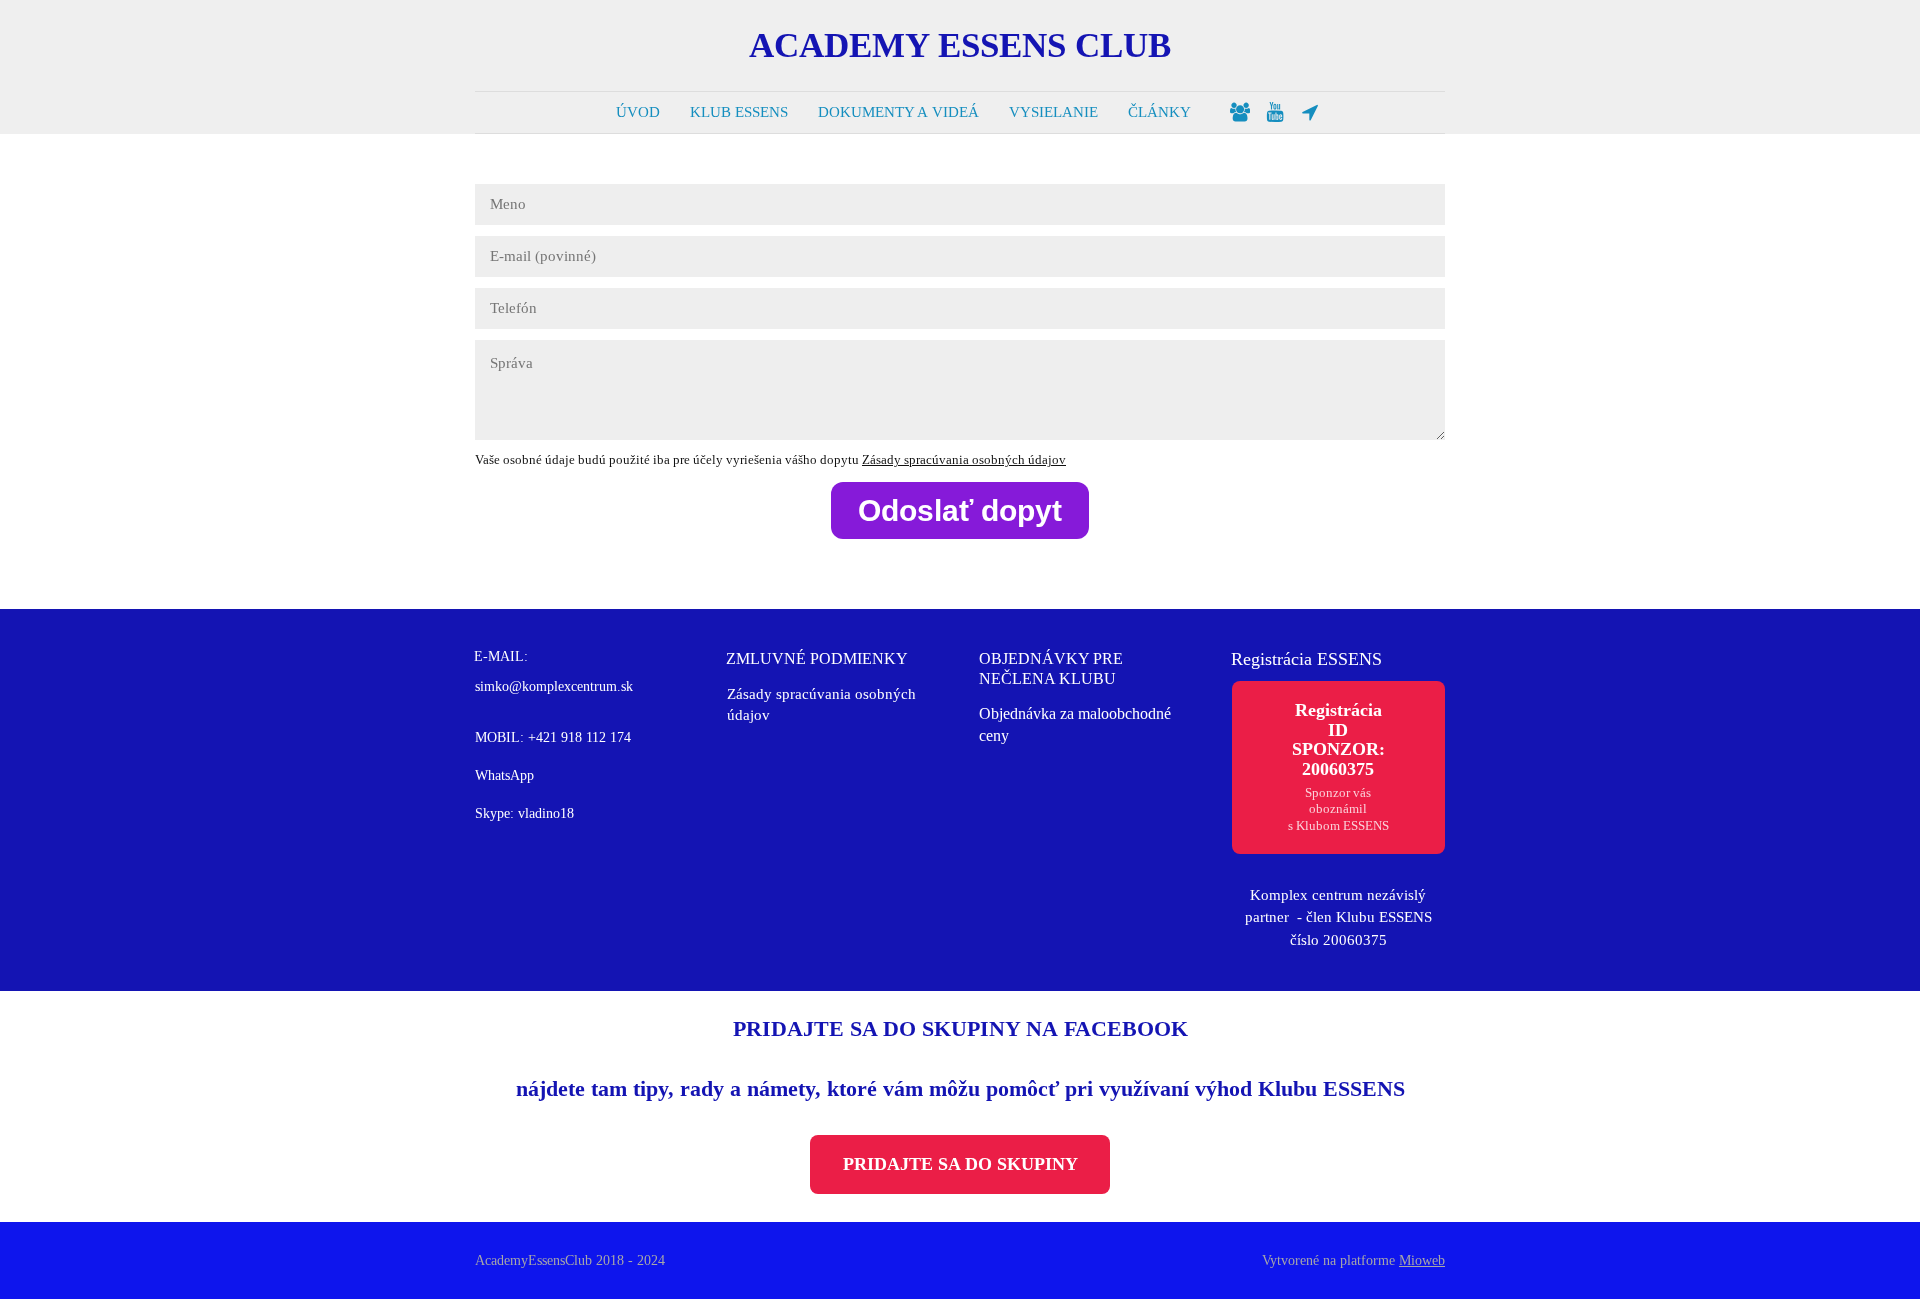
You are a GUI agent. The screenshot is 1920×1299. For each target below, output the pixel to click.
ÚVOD (638, 112)
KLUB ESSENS (739, 112)
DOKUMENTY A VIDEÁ (898, 112)
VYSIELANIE (1053, 112)
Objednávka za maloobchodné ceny (1075, 724)
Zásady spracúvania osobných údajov (964, 459)
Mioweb (1422, 1260)
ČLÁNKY (1159, 112)
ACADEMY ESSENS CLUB (960, 45)
